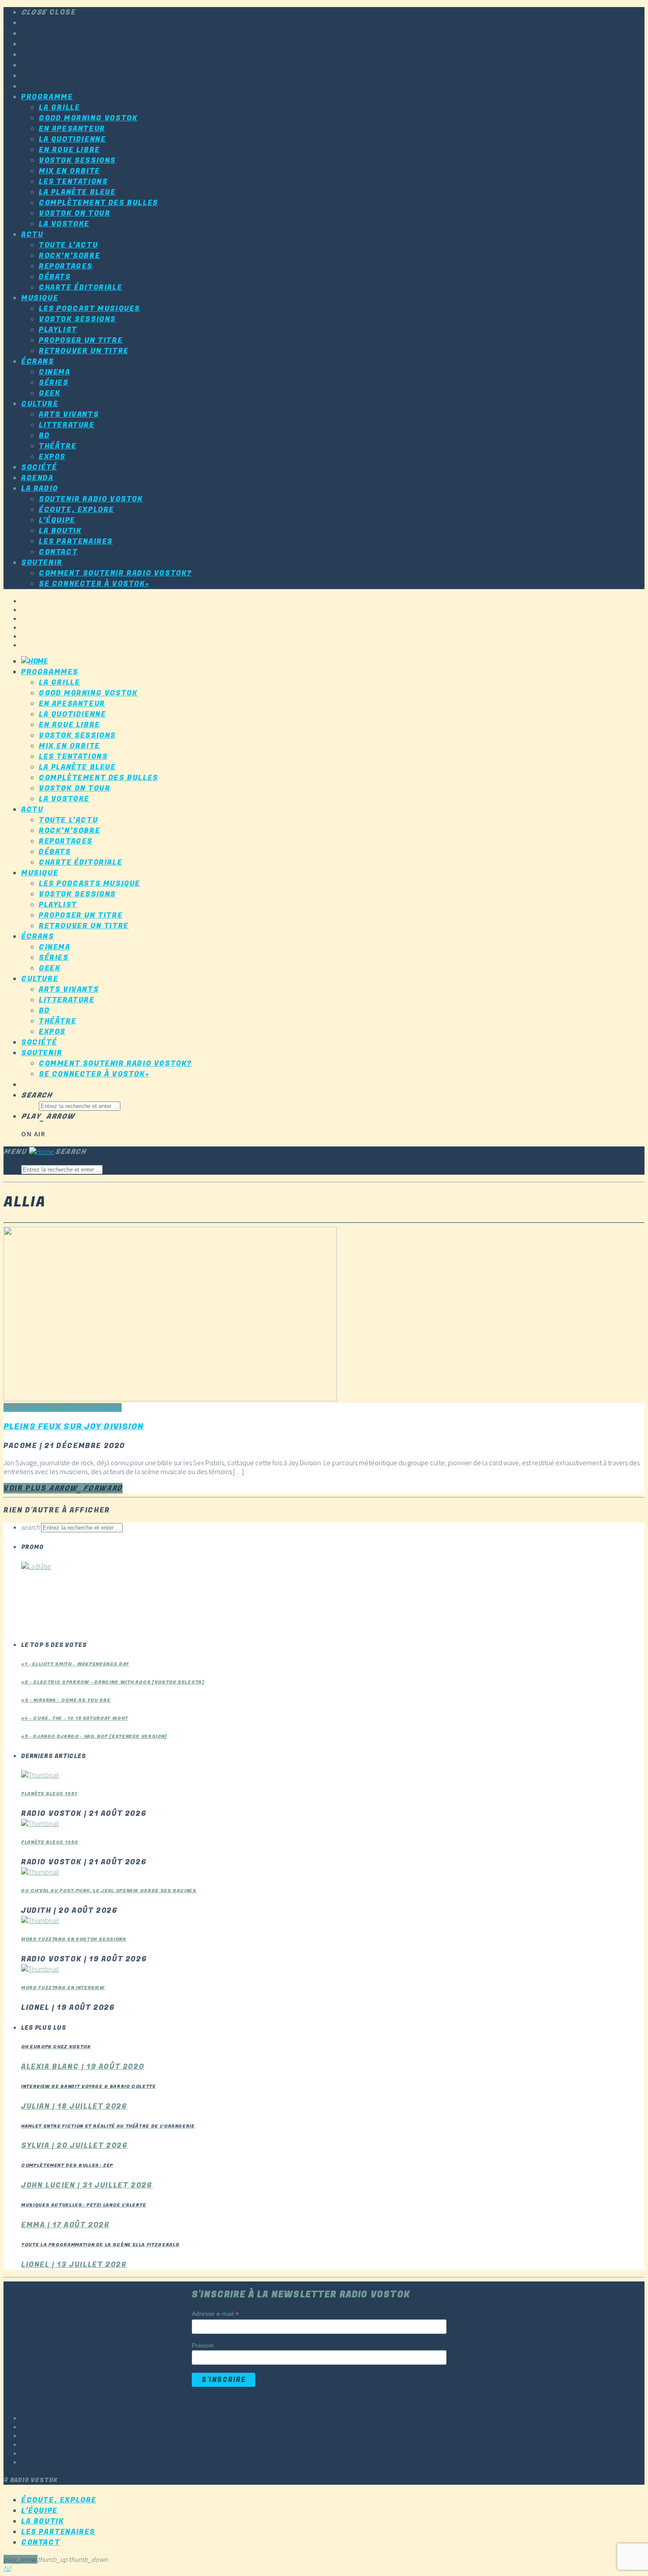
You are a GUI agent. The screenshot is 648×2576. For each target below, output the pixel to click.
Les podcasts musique (89, 884)
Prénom (203, 2345)
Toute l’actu (68, 245)
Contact (58, 552)
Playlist (58, 330)
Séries (54, 383)
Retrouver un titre (84, 351)
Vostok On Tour (74, 213)
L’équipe (57, 520)
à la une (15, 1407)
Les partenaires (76, 541)
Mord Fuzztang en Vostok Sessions (74, 1939)
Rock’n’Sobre (69, 256)
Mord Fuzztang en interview (63, 1988)
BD (44, 436)
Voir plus (63, 1488)
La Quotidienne (72, 139)
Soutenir (42, 563)
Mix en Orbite (69, 171)
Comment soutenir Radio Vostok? (115, 573)
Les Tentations (73, 182)
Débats (55, 277)
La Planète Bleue (77, 192)
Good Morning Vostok (88, 118)
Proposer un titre (81, 340)
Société (39, 467)
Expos (52, 457)
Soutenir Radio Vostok (91, 499)
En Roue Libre (69, 150)
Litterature (67, 425)
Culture (40, 404)
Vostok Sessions (77, 161)
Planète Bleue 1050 (50, 1842)
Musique (40, 298)
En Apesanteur (72, 129)
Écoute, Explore (76, 510)
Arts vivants (69, 414)
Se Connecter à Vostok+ (94, 584)
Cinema (55, 372)
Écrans (38, 362)
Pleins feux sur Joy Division (74, 1426)
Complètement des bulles (99, 203)
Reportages (66, 266)
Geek (50, 393)
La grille (59, 108)
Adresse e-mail (215, 2314)
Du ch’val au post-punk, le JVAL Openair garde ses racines (109, 1891)
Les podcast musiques (89, 309)
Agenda (37, 478)
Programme (47, 97)
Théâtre (58, 446)
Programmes (50, 672)
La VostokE (64, 224)
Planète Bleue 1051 (49, 1794)
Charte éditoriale (80, 287)
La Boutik (60, 531)
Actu (32, 235)
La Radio (40, 489)
